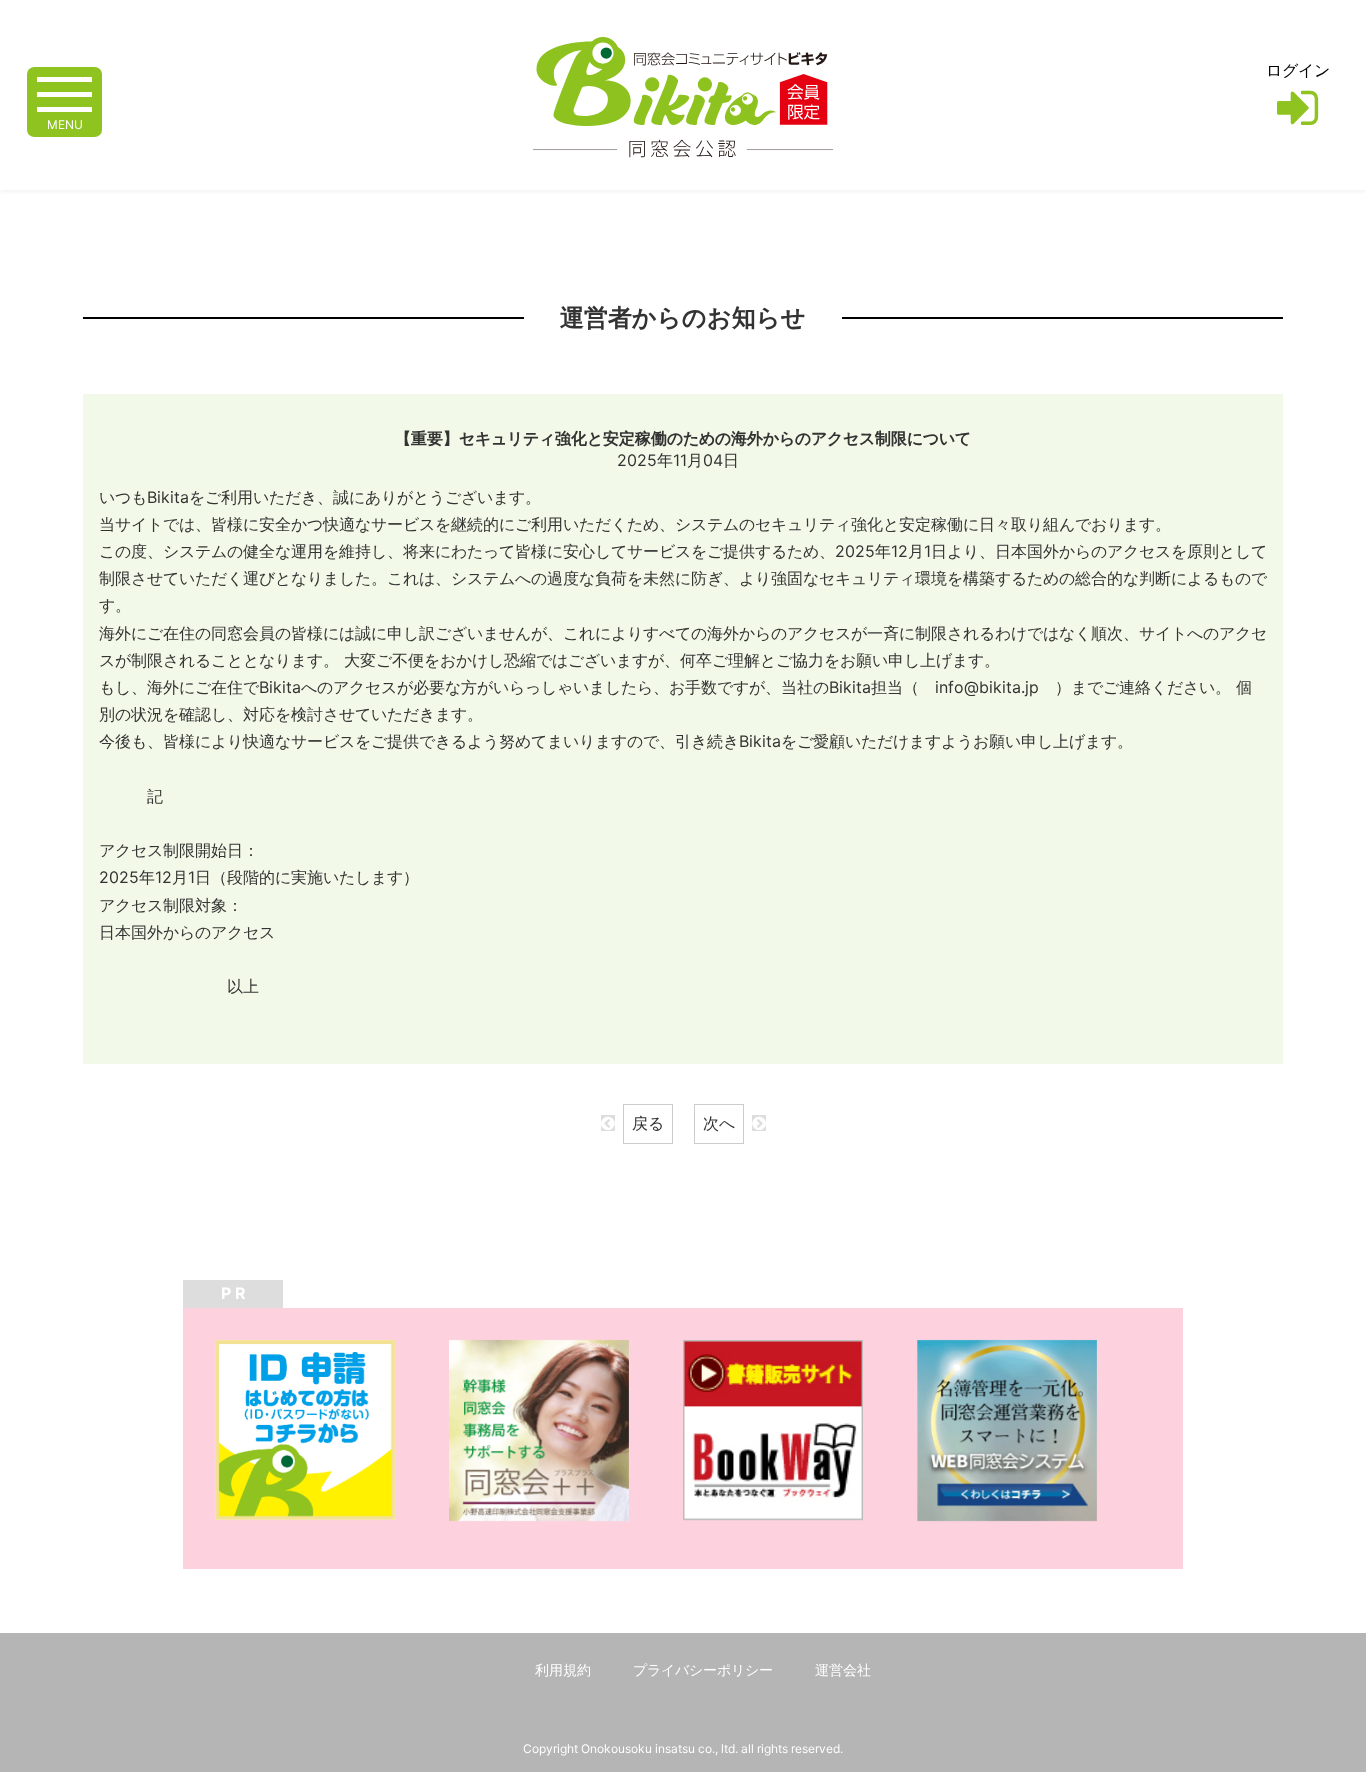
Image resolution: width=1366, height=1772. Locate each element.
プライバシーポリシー (703, 1669)
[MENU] (64, 92)
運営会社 (843, 1669)
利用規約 (563, 1669)
